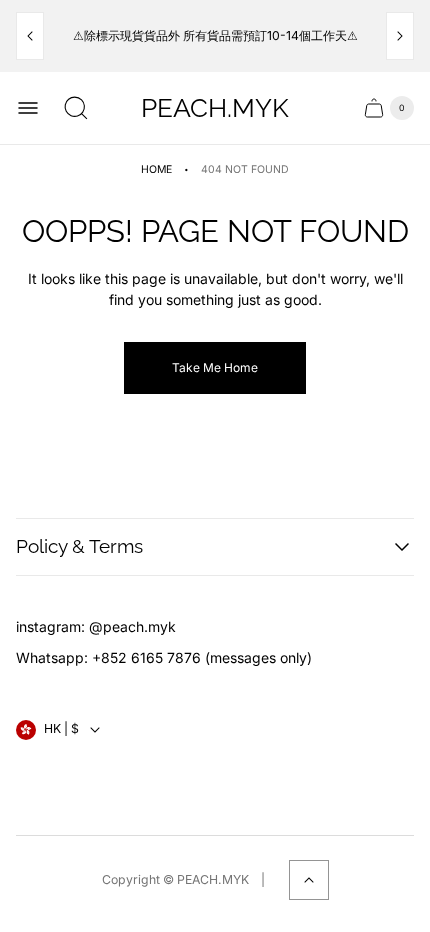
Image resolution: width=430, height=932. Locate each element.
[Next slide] (400, 36)
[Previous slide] (30, 36)
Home (156, 169)
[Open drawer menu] (28, 108)
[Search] (76, 108)
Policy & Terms (79, 546)
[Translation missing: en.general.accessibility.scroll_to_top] (309, 880)
